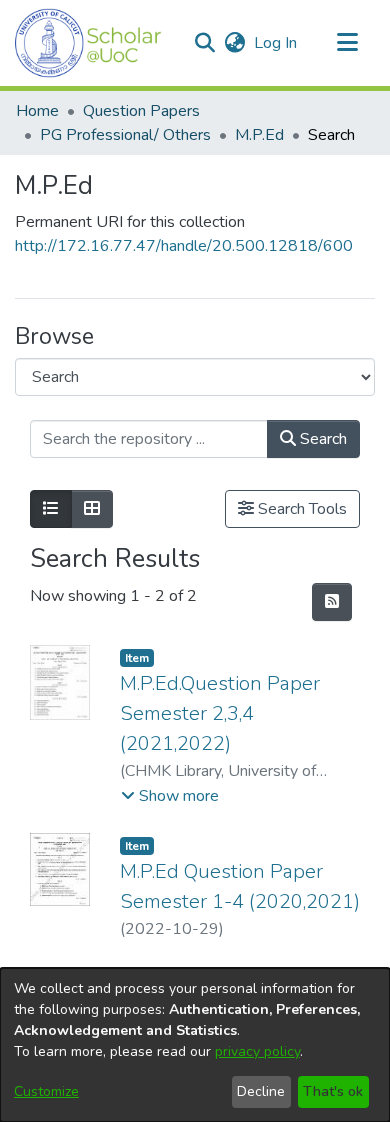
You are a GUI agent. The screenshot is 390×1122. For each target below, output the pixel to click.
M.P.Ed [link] (259, 135)
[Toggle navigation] (347, 43)
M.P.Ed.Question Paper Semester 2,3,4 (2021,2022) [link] (220, 713)
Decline (261, 1091)
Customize (46, 1091)
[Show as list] (51, 509)
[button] (88, 43)
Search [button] (321, 439)
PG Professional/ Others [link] (125, 135)
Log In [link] (276, 43)
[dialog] (195, 1045)
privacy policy (257, 1051)
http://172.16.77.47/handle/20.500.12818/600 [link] (184, 246)
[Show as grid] (92, 509)
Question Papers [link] (141, 111)
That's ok (333, 1091)
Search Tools (300, 509)
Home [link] (37, 111)
